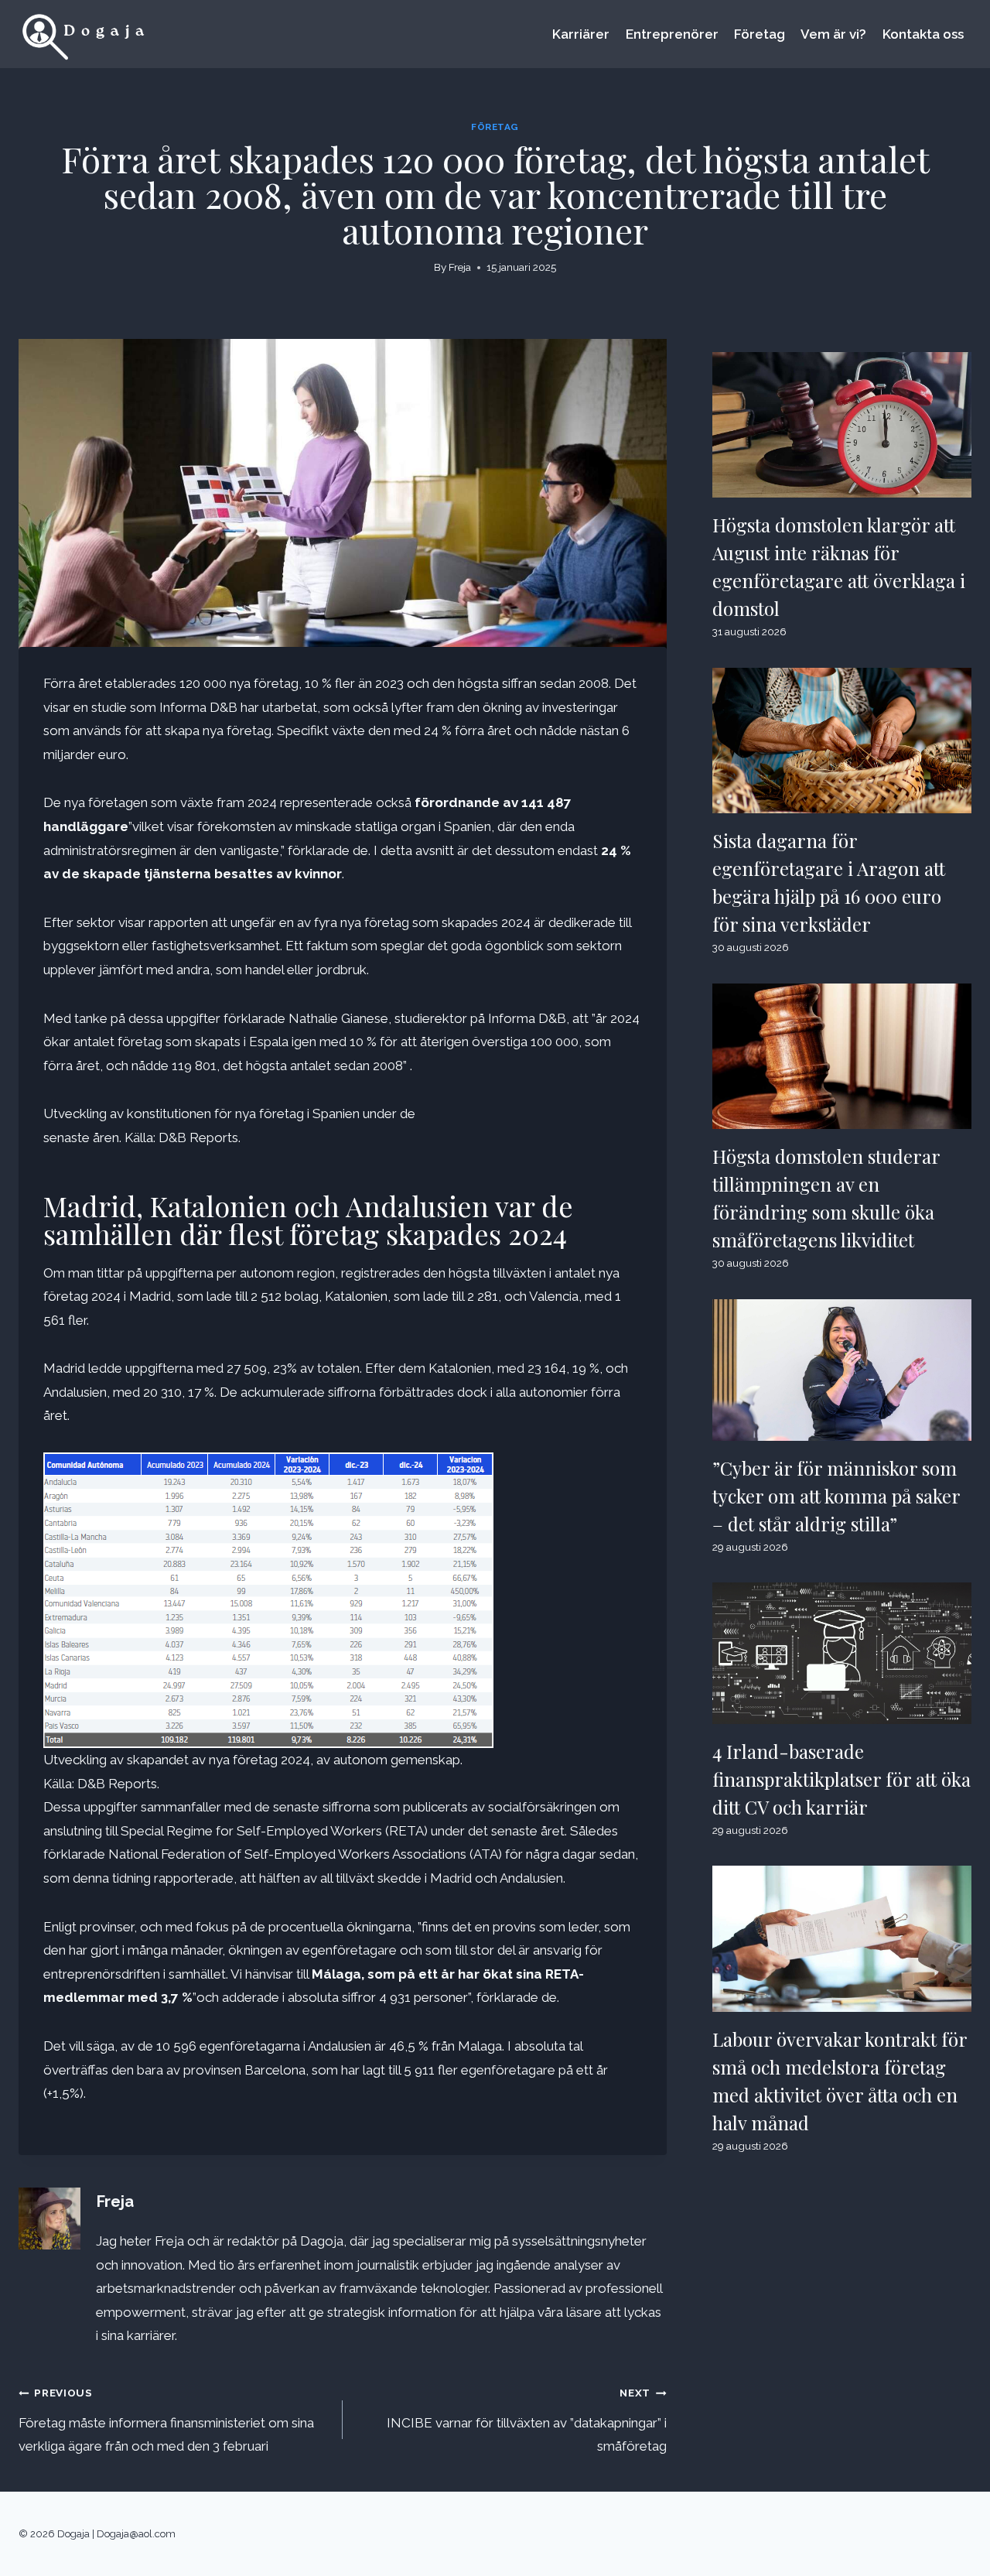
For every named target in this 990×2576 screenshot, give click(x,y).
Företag (760, 34)
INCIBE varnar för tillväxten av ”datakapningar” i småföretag (527, 2420)
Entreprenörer (672, 34)
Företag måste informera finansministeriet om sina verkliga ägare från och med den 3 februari (166, 2420)
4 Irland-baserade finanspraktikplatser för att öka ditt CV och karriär (841, 1779)
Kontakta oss (923, 34)
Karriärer (581, 34)
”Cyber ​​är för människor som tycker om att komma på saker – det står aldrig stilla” (836, 1496)
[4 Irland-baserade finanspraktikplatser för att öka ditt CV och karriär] (842, 1653)
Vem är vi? (833, 34)
